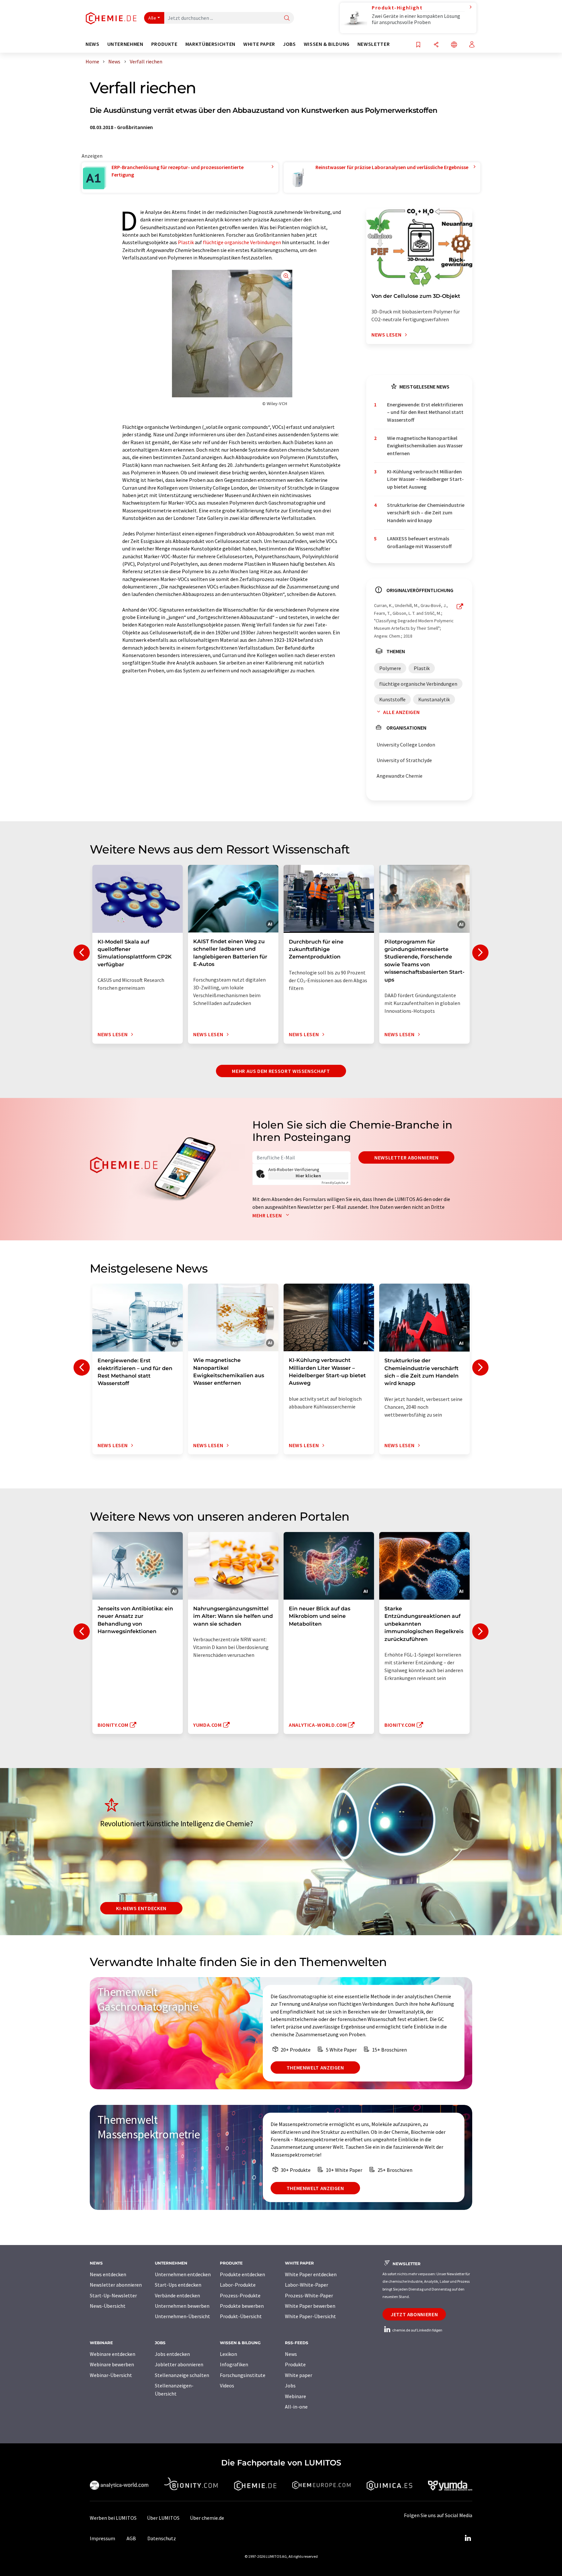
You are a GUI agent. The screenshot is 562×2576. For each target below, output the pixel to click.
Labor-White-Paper (307, 2285)
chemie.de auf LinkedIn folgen (417, 2330)
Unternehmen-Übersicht (182, 2316)
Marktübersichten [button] (210, 44)
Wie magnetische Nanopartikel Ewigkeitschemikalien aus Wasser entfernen (425, 446)
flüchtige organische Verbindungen (242, 242)
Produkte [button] (164, 44)
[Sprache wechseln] (454, 45)
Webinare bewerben (112, 2364)
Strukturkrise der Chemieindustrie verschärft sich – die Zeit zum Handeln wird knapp (426, 513)
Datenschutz (162, 2538)
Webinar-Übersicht (111, 2375)
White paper (299, 2375)
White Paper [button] (259, 44)
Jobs (290, 2385)
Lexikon (228, 2354)
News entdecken (108, 2274)
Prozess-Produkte (240, 2295)
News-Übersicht (108, 2306)
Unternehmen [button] (125, 44)
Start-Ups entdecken (178, 2285)
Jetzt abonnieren (414, 2314)
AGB (131, 2538)
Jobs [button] (289, 44)
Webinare (295, 2396)
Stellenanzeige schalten (182, 2375)
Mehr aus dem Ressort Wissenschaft (281, 1071)
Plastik (186, 242)
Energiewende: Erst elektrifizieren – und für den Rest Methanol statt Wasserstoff (425, 412)
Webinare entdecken (113, 2354)
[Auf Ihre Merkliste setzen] (418, 45)
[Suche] (287, 18)
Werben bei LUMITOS (113, 2518)
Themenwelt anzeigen (315, 2067)
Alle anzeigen (401, 712)
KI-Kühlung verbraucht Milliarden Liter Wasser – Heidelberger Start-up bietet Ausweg (425, 479)
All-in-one (296, 2407)
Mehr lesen (268, 1215)
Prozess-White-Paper (309, 2295)
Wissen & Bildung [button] (327, 44)
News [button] (93, 44)
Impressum (102, 2538)
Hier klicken (308, 1176)
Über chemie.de (207, 2518)
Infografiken (234, 2364)
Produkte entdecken (242, 2274)
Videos (227, 2385)
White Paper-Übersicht (310, 2316)
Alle (152, 18)
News (291, 2354)
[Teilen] (436, 45)
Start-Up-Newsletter (113, 2295)
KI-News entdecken (141, 1908)
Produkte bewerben (242, 2306)
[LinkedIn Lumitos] (468, 2538)
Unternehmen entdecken (183, 2274)
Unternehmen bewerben (182, 2306)
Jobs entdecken (172, 2354)
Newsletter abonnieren (406, 1157)
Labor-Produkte (238, 2285)
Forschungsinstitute (243, 2375)
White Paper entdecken (311, 2274)
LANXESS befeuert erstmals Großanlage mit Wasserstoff (419, 542)
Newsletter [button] (374, 44)
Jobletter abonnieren (179, 2364)
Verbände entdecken (177, 2295)
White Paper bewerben (310, 2306)
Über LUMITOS (163, 2518)
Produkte (295, 2364)
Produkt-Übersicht (241, 2316)
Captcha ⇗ (335, 1183)
